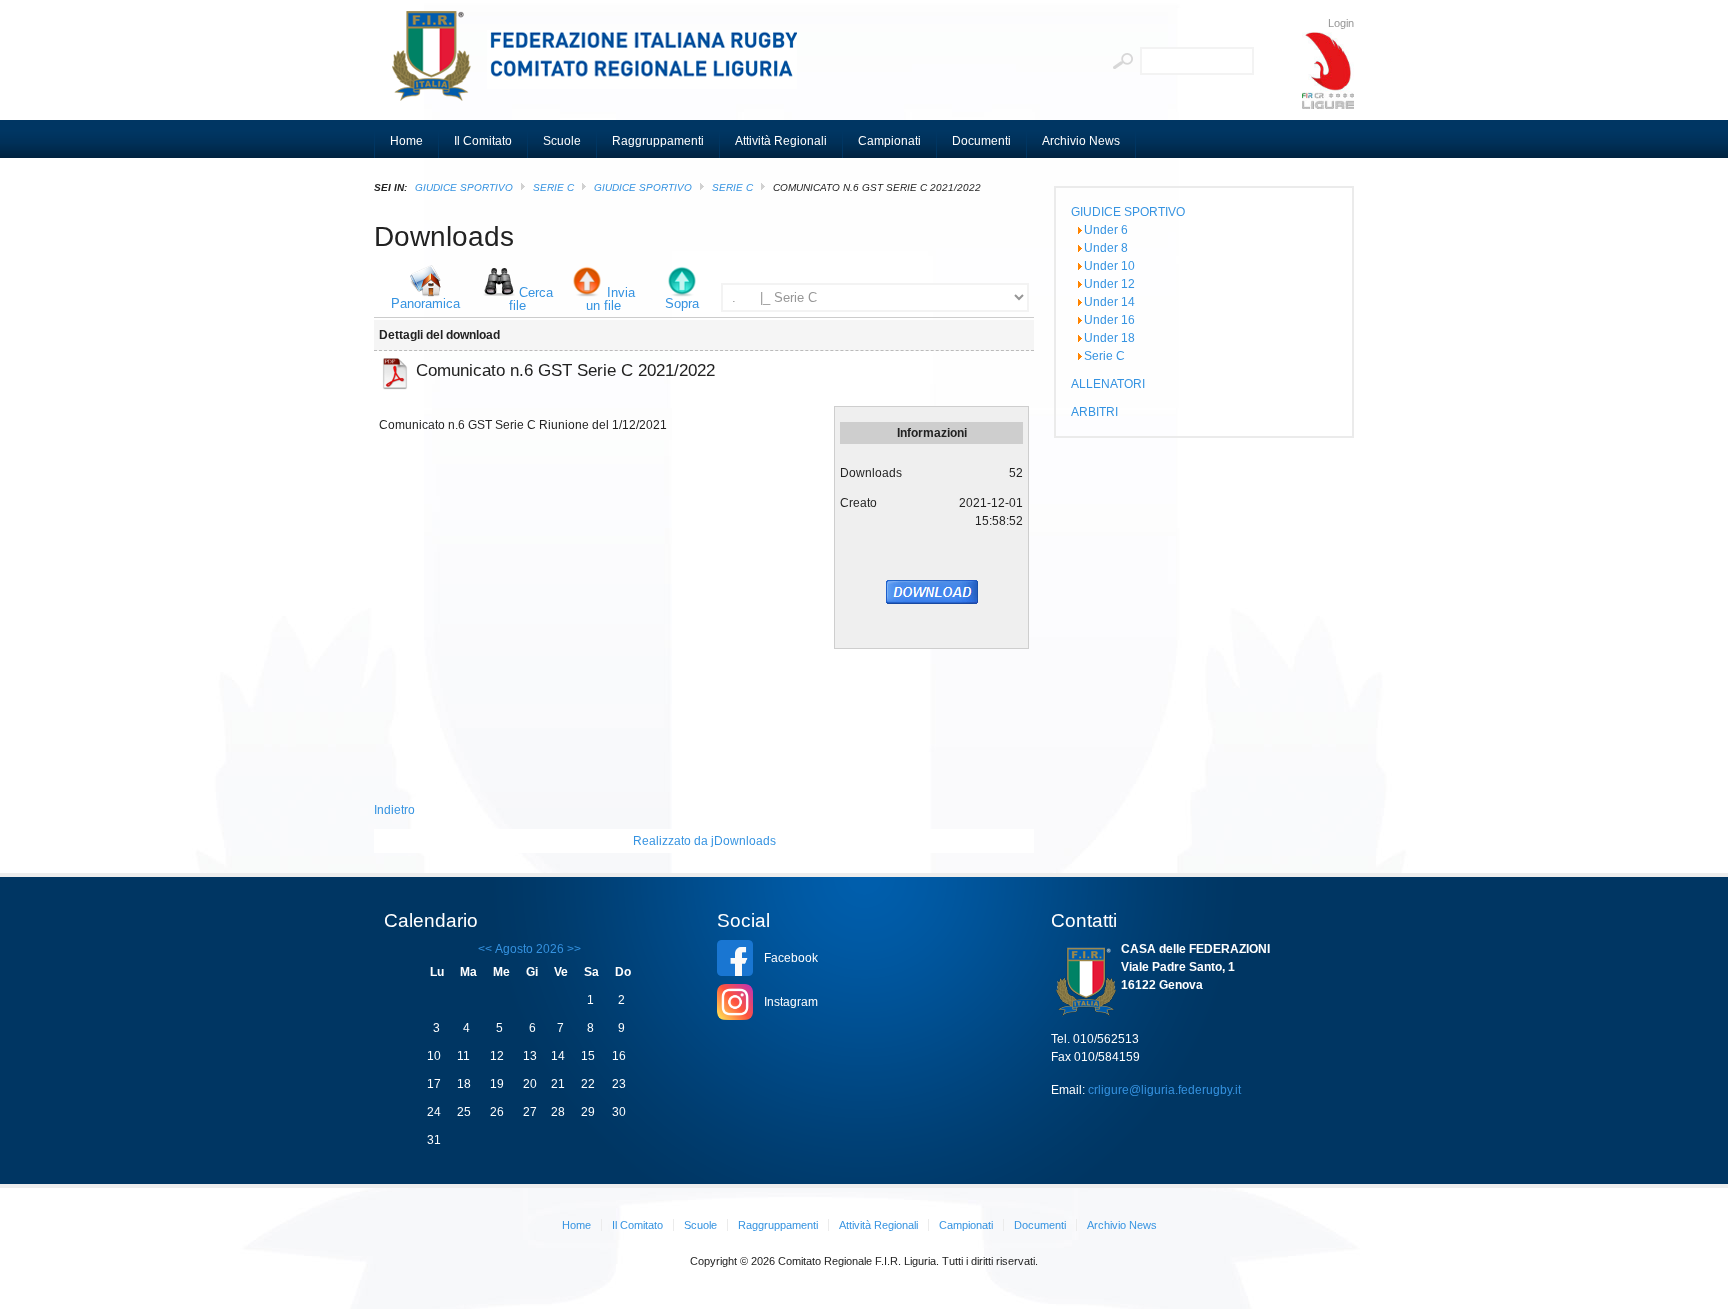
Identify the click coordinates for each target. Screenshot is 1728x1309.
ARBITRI (1094, 412)
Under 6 (1106, 230)
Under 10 (1109, 266)
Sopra (682, 303)
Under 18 (1109, 338)
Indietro (394, 810)
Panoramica (425, 303)
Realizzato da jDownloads (704, 841)
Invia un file (611, 299)
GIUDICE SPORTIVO (464, 187)
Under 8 (1106, 248)
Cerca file (531, 299)
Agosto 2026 (529, 949)
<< (485, 949)
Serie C (553, 187)
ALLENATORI (1108, 384)
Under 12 (1109, 284)
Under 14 (1109, 302)
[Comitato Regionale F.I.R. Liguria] (604, 65)
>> (572, 949)
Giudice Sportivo (643, 187)
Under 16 (1109, 320)
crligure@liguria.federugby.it (1164, 1090)
